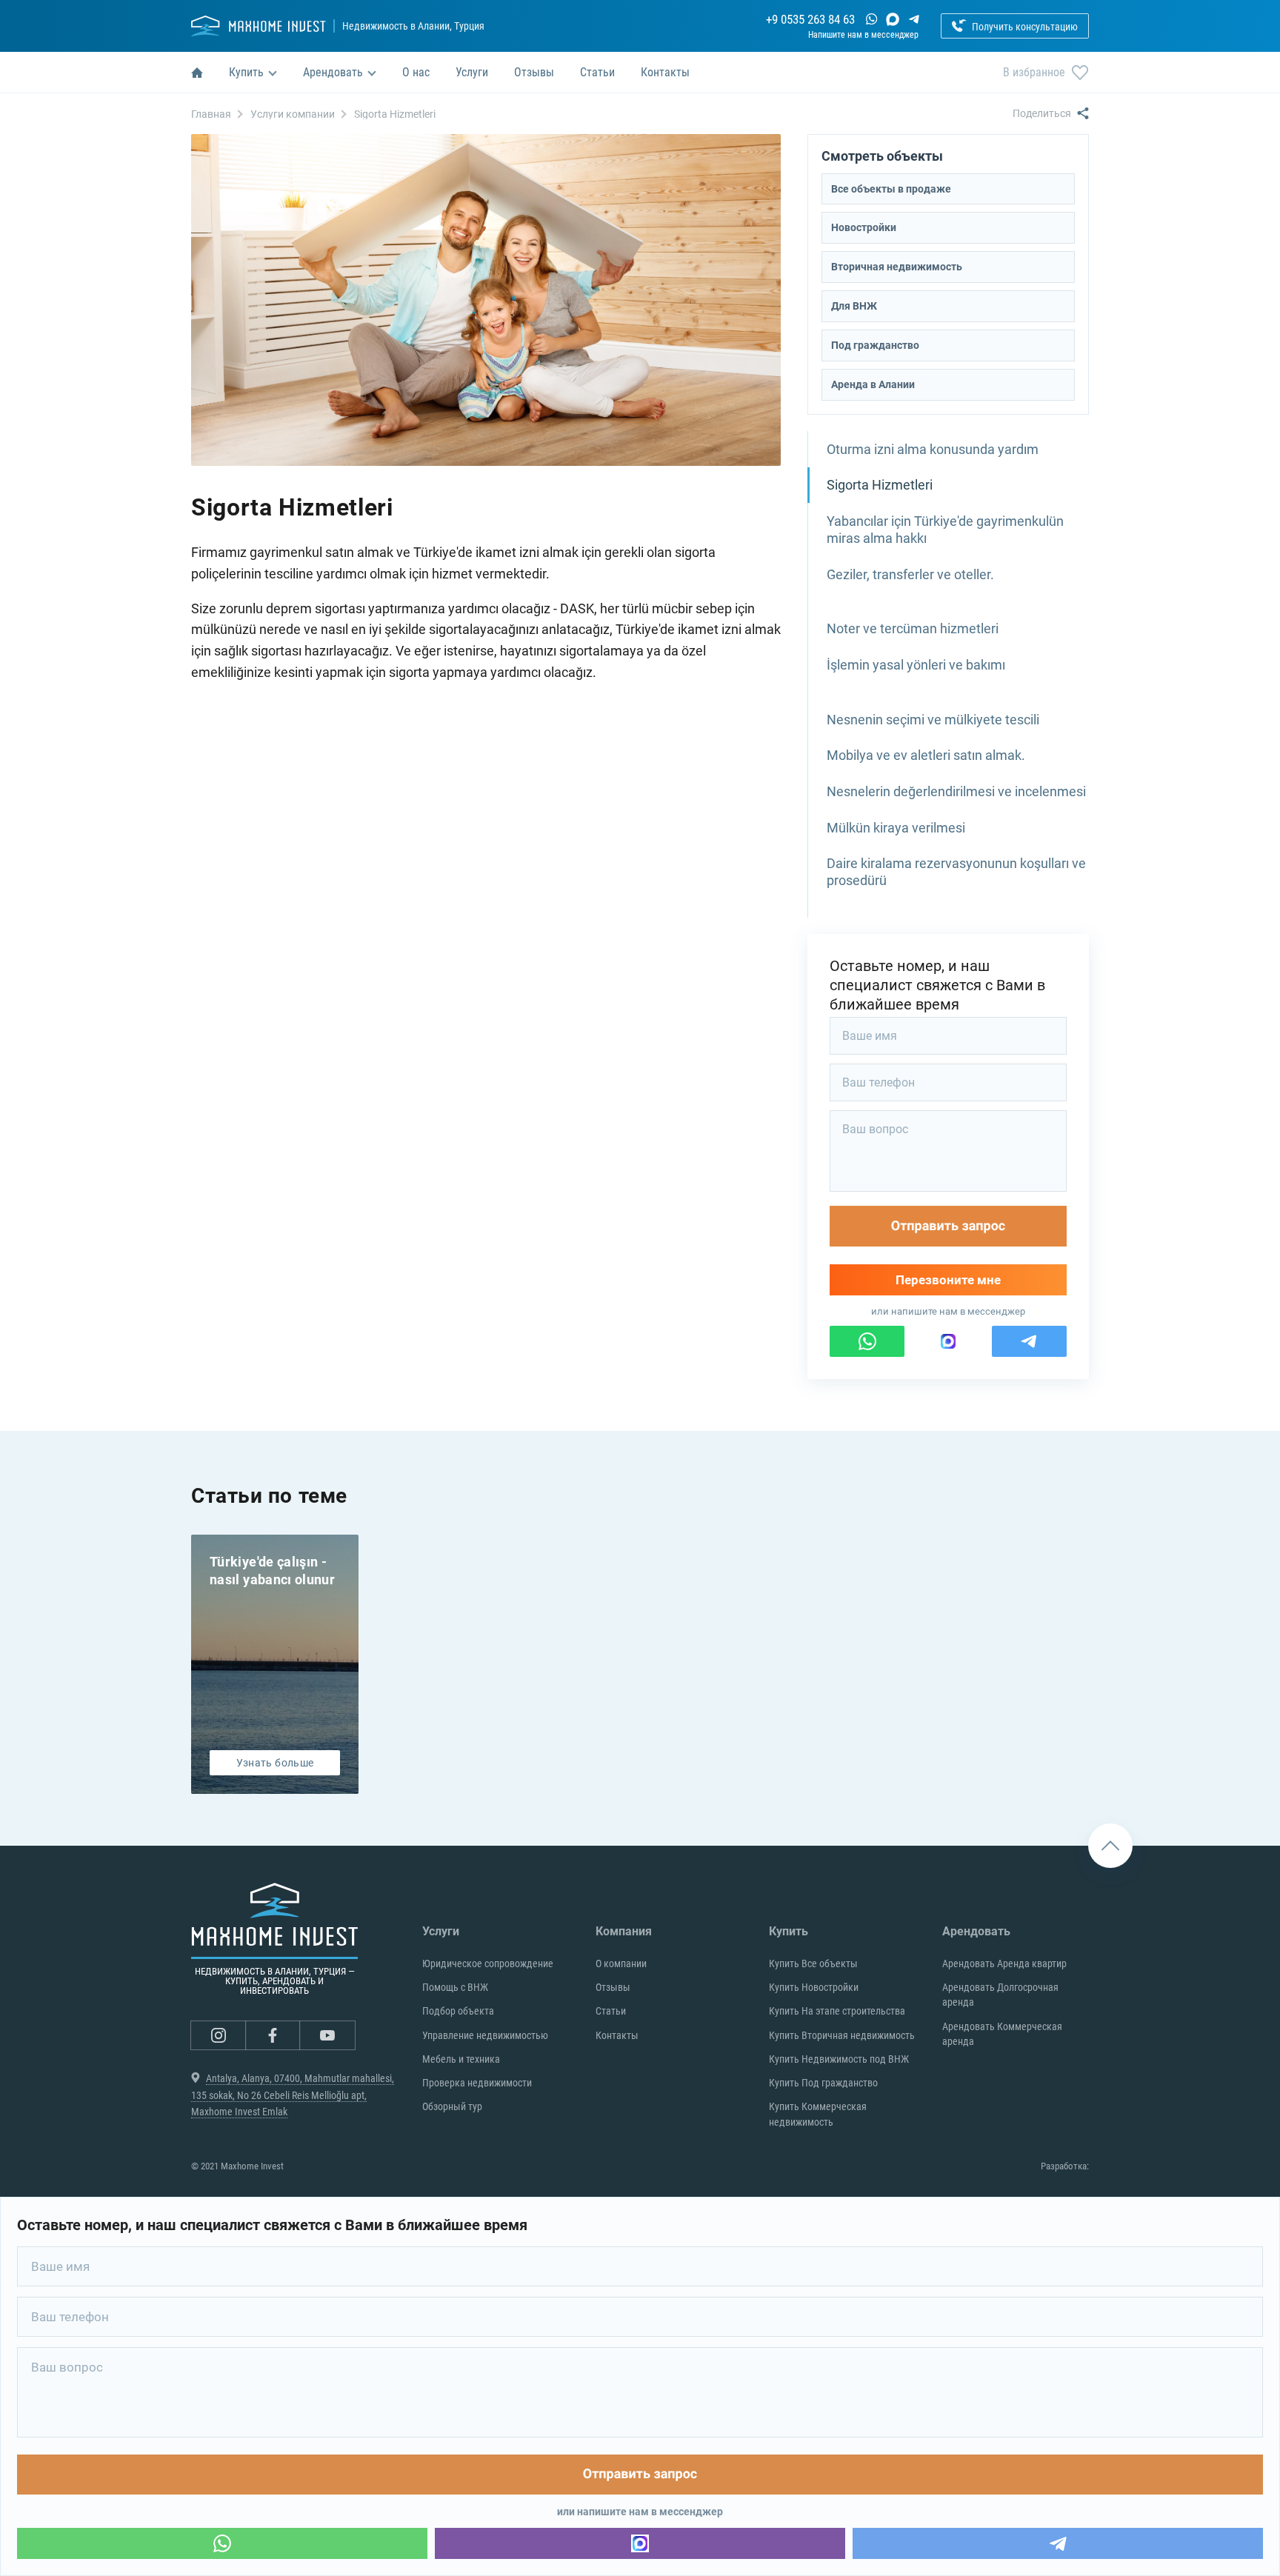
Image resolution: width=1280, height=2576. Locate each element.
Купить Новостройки (814, 1987)
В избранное (1034, 72)
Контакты (617, 2035)
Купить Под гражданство (823, 2083)
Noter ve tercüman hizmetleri (913, 628)
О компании (621, 1963)
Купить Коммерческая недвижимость (818, 2114)
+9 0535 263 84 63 (810, 20)
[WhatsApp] (222, 2543)
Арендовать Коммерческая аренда (1002, 2034)
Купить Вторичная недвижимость (842, 2035)
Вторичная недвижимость (897, 267)
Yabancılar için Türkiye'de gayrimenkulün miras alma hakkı (945, 530)
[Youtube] (327, 2035)
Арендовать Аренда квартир (1004, 1963)
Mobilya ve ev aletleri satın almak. (926, 755)
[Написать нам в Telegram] (914, 19)
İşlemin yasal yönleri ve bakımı (916, 665)
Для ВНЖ (854, 306)
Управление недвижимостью (485, 2035)
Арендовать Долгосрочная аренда (1000, 1995)
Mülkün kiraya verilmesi (896, 828)
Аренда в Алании (873, 384)
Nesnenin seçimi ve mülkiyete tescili (933, 720)
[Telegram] (1058, 2543)
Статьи (611, 2011)
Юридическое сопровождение (488, 1963)
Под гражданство (875, 345)
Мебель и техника (461, 2059)
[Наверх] (1110, 1846)
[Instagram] (219, 2035)
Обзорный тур (452, 2106)
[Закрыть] (807, 1063)
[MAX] (893, 19)
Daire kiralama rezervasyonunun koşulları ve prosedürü (956, 872)
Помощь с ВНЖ (455, 1987)
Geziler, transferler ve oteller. (910, 574)
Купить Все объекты (813, 1963)
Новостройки (864, 227)
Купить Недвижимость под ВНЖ (839, 2059)
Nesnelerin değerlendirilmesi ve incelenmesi (956, 791)
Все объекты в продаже (891, 189)
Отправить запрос (949, 1226)
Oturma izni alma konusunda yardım (933, 449)
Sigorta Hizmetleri (880, 485)
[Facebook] (273, 2035)
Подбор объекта (458, 2011)
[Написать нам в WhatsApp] (871, 19)
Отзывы (613, 1987)
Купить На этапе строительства (837, 2011)
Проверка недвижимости (477, 2083)
